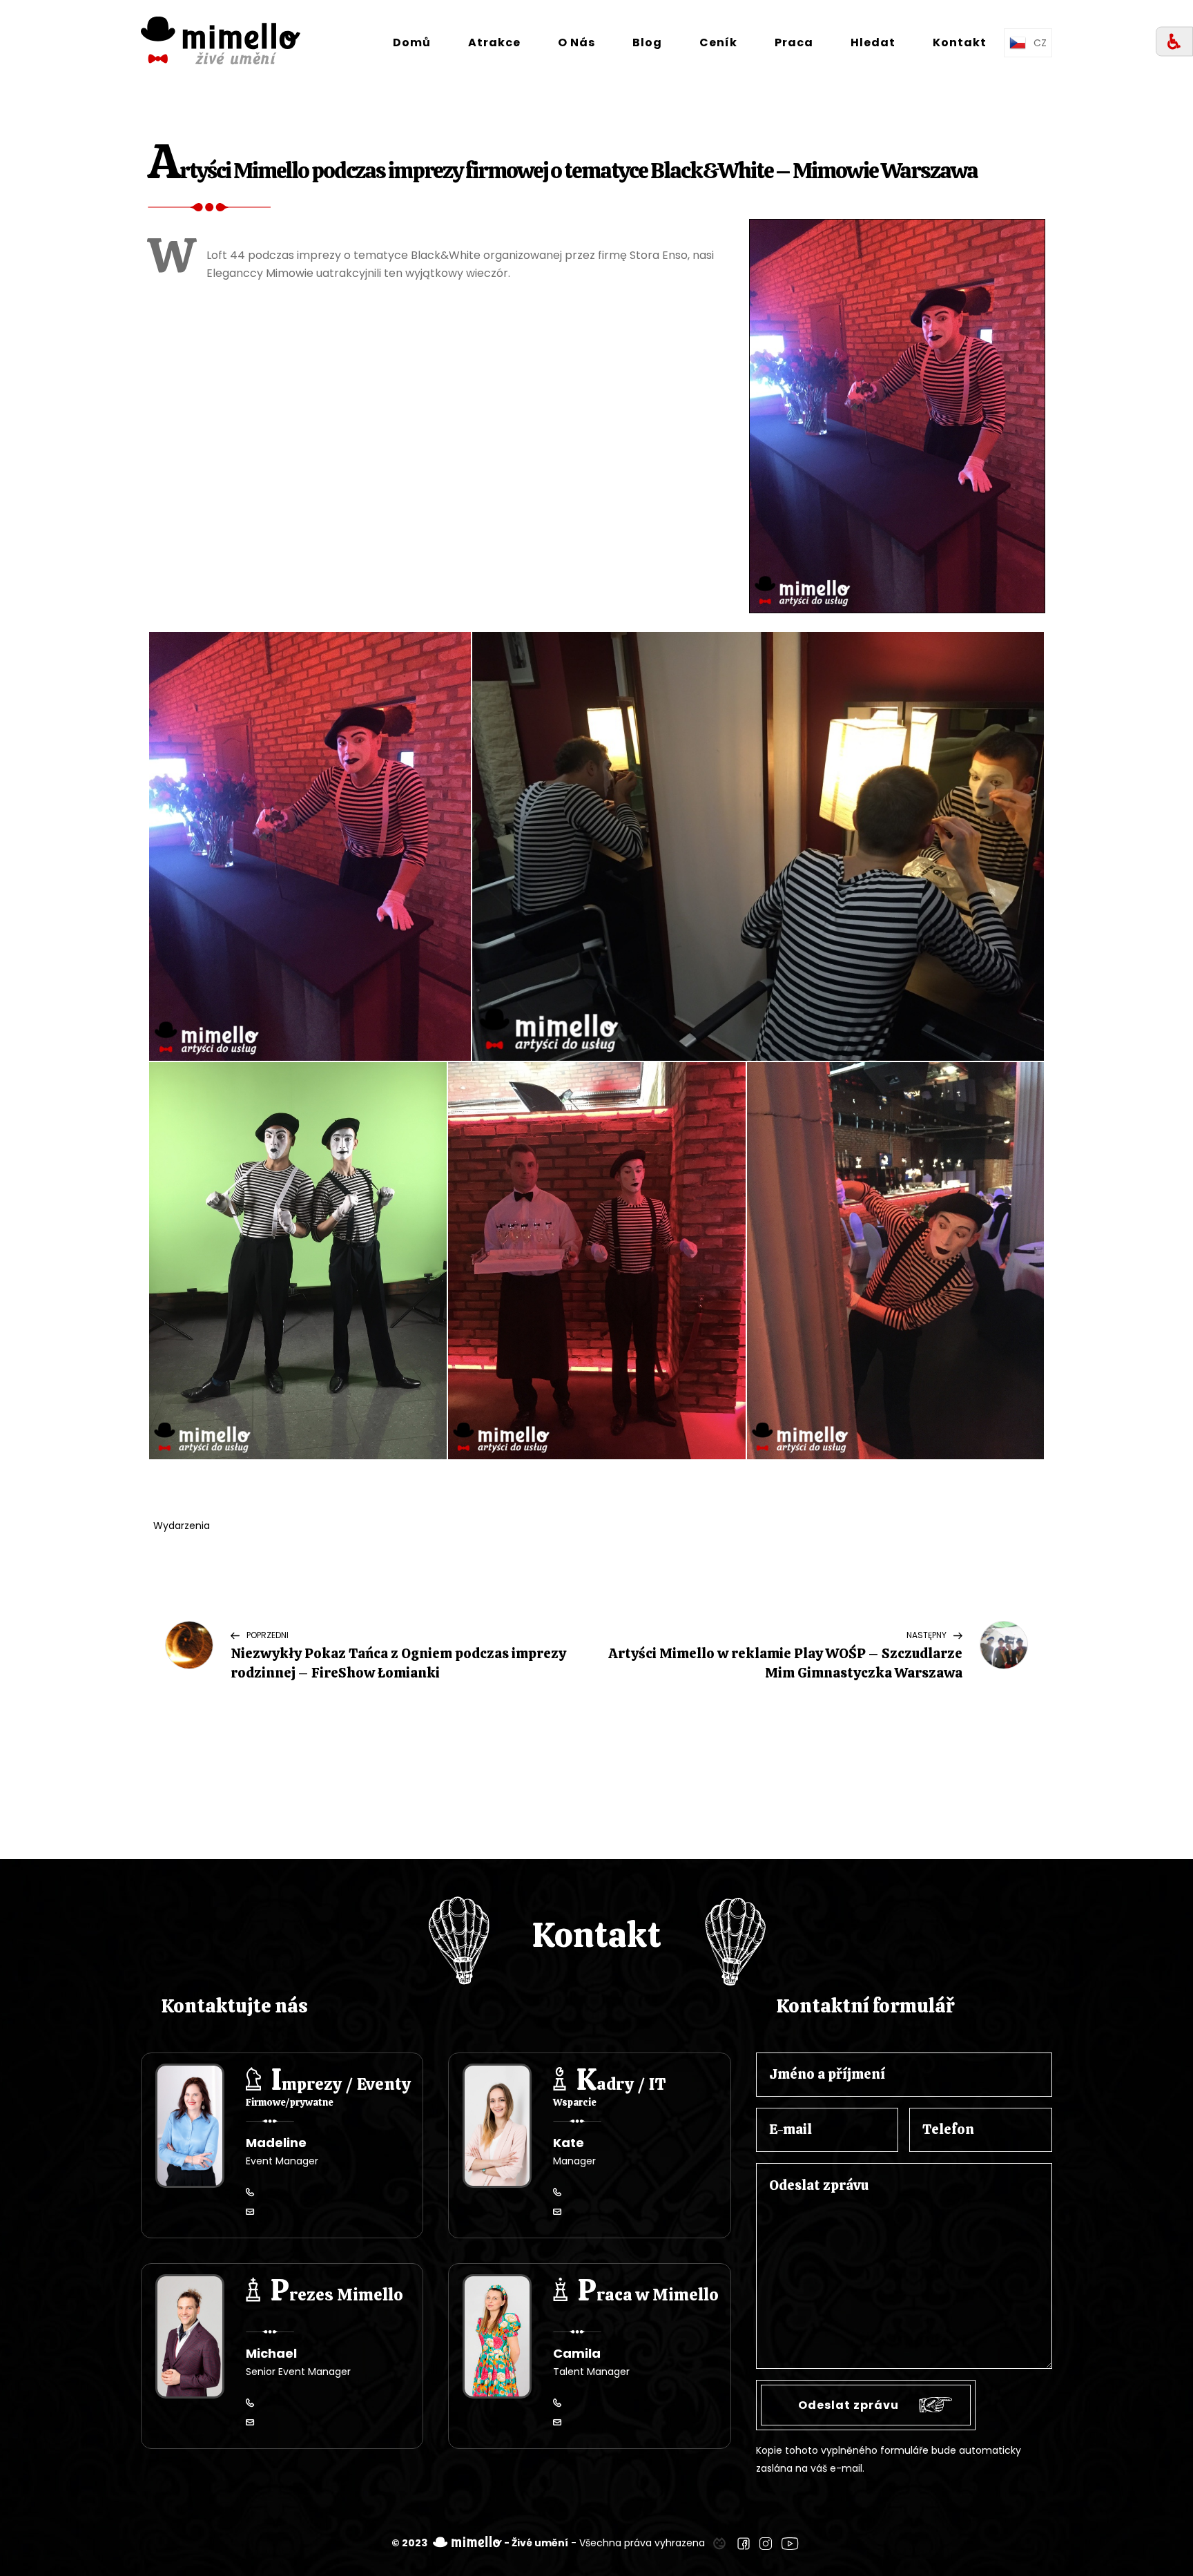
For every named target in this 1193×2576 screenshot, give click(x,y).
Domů (412, 42)
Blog (647, 42)
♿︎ (1174, 42)
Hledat (873, 42)
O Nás (576, 42)
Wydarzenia (182, 1526)
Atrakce (494, 42)
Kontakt (960, 42)
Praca (794, 42)
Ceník (718, 42)
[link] (719, 2543)
